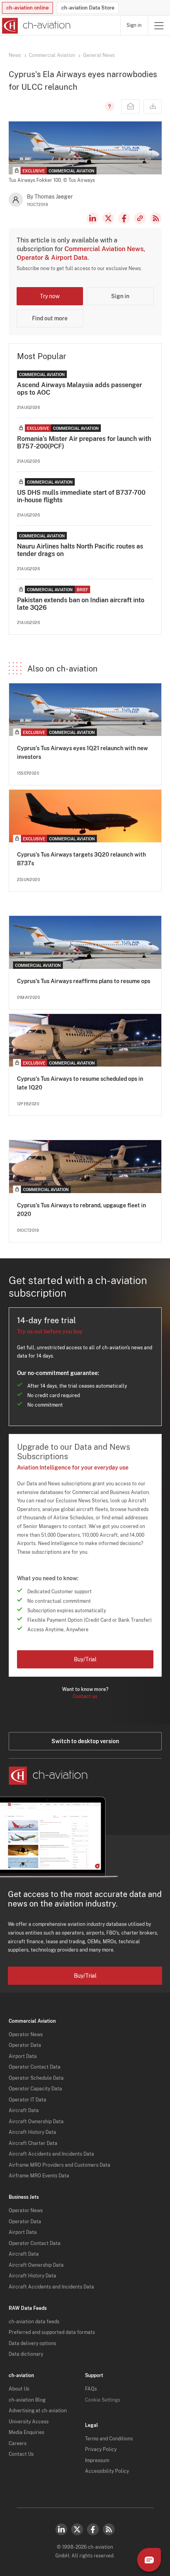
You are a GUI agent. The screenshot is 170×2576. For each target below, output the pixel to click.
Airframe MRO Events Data (39, 2176)
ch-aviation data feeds (34, 2322)
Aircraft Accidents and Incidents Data (51, 2154)
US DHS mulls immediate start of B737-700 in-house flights (81, 496)
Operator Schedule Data (36, 2078)
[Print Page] (153, 106)
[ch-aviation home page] (35, 26)
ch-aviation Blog (27, 2400)
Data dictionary (26, 2354)
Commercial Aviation (52, 55)
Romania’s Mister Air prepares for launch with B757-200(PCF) (84, 443)
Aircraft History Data (32, 2132)
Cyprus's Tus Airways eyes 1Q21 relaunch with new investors (82, 753)
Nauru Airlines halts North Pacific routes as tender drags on (80, 550)
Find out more (50, 318)
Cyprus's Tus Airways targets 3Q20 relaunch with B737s (81, 859)
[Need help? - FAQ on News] (108, 106)
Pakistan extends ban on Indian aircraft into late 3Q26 (81, 604)
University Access (29, 2422)
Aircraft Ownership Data (36, 2122)
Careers (18, 2444)
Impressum (97, 2461)
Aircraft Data (24, 2111)
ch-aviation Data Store (88, 8)
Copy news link (140, 218)
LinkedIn (93, 218)
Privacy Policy (101, 2449)
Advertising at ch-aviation (38, 2411)
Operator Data (25, 2045)
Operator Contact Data (35, 2067)
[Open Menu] (159, 26)
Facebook (124, 218)
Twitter (77, 2529)
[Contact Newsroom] (130, 106)
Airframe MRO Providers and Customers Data (59, 2165)
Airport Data (23, 2056)
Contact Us (21, 2454)
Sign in (134, 25)
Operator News (26, 2035)
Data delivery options (32, 2343)
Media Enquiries (26, 2432)
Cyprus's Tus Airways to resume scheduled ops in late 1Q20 (80, 1083)
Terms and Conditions (109, 2439)
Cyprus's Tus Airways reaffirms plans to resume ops (84, 981)
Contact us (85, 1697)
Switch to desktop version (85, 1741)
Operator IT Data (27, 2100)
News (15, 55)
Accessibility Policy (107, 2471)
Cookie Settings (103, 2400)
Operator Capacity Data (35, 2089)
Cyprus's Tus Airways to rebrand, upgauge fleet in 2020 (81, 1210)
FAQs (91, 2389)
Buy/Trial (85, 1659)
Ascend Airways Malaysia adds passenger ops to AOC (79, 389)
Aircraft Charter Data (33, 2143)
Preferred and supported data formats (52, 2332)
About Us (19, 2389)
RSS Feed (156, 218)
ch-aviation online (27, 8)
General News (99, 55)
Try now (50, 296)
